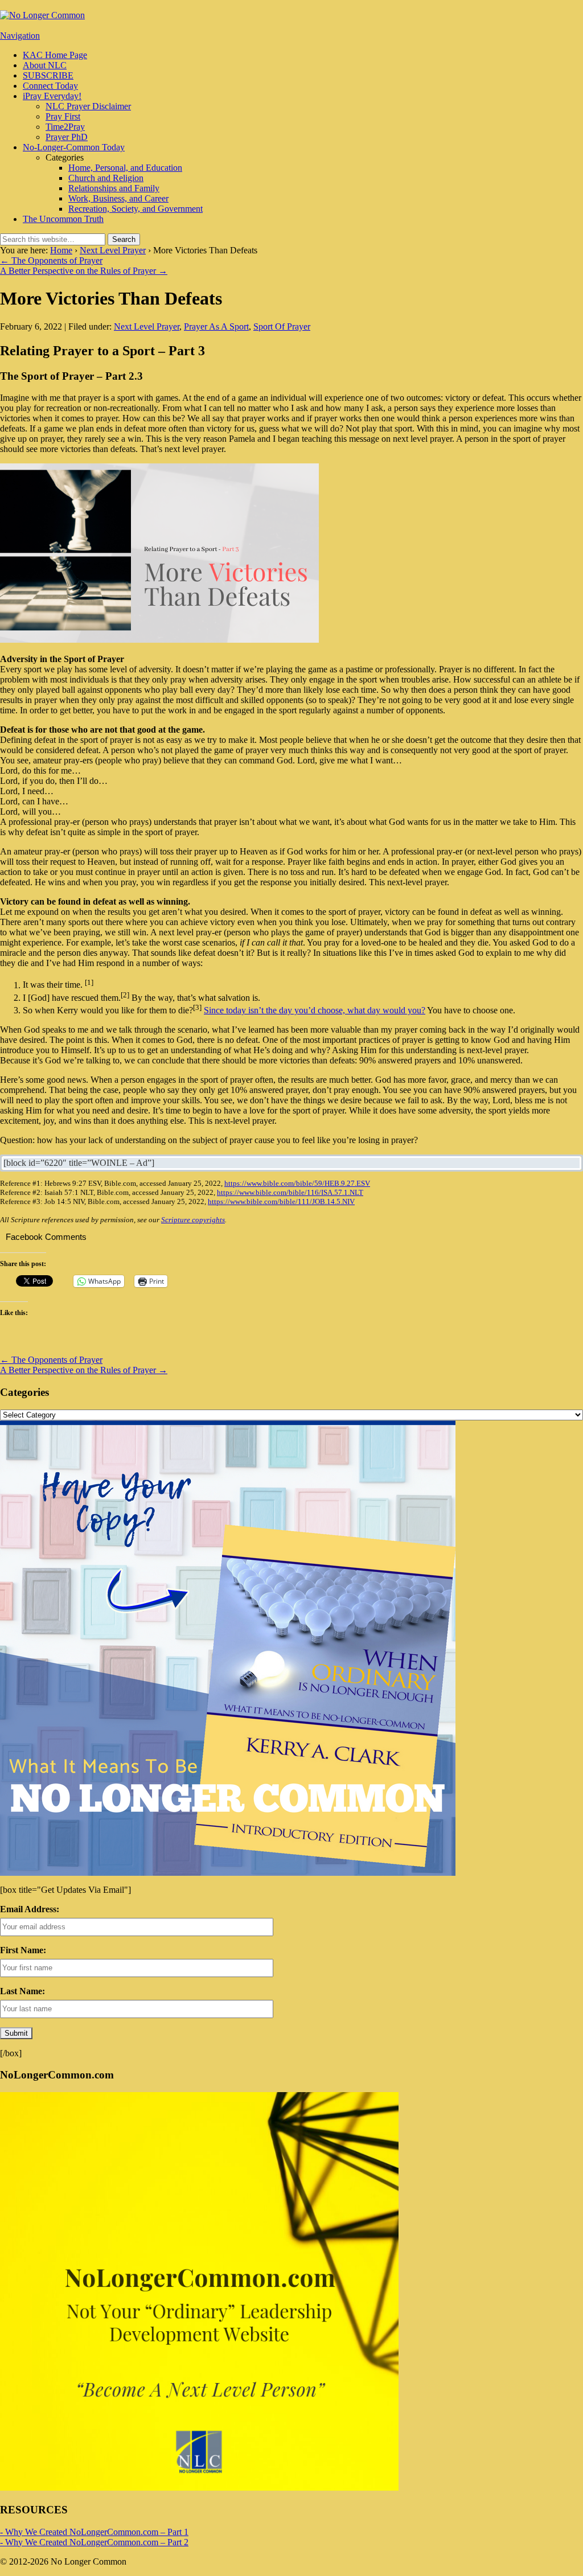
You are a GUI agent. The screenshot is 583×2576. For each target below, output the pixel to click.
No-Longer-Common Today (74, 147)
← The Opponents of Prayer (51, 260)
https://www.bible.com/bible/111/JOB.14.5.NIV (281, 1201)
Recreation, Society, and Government (136, 209)
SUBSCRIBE (48, 75)
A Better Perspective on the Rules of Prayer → (84, 271)
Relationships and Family (114, 188)
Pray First (63, 116)
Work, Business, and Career (118, 198)
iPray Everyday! (52, 96)
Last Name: (22, 1991)
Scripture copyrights (193, 1220)
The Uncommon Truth (63, 219)
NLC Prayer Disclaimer (88, 106)
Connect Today (50, 86)
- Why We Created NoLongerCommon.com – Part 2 (94, 2542)
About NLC (45, 65)
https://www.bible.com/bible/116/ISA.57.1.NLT (290, 1192)
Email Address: (30, 1909)
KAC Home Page (55, 55)
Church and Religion (106, 178)
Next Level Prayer (113, 250)
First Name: (23, 1950)
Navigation (20, 36)
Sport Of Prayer (282, 326)
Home (61, 250)
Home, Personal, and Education (125, 168)
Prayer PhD (67, 137)
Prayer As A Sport (216, 326)
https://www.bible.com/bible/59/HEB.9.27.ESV (297, 1183)
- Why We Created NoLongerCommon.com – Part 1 (94, 2532)
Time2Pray (65, 127)
